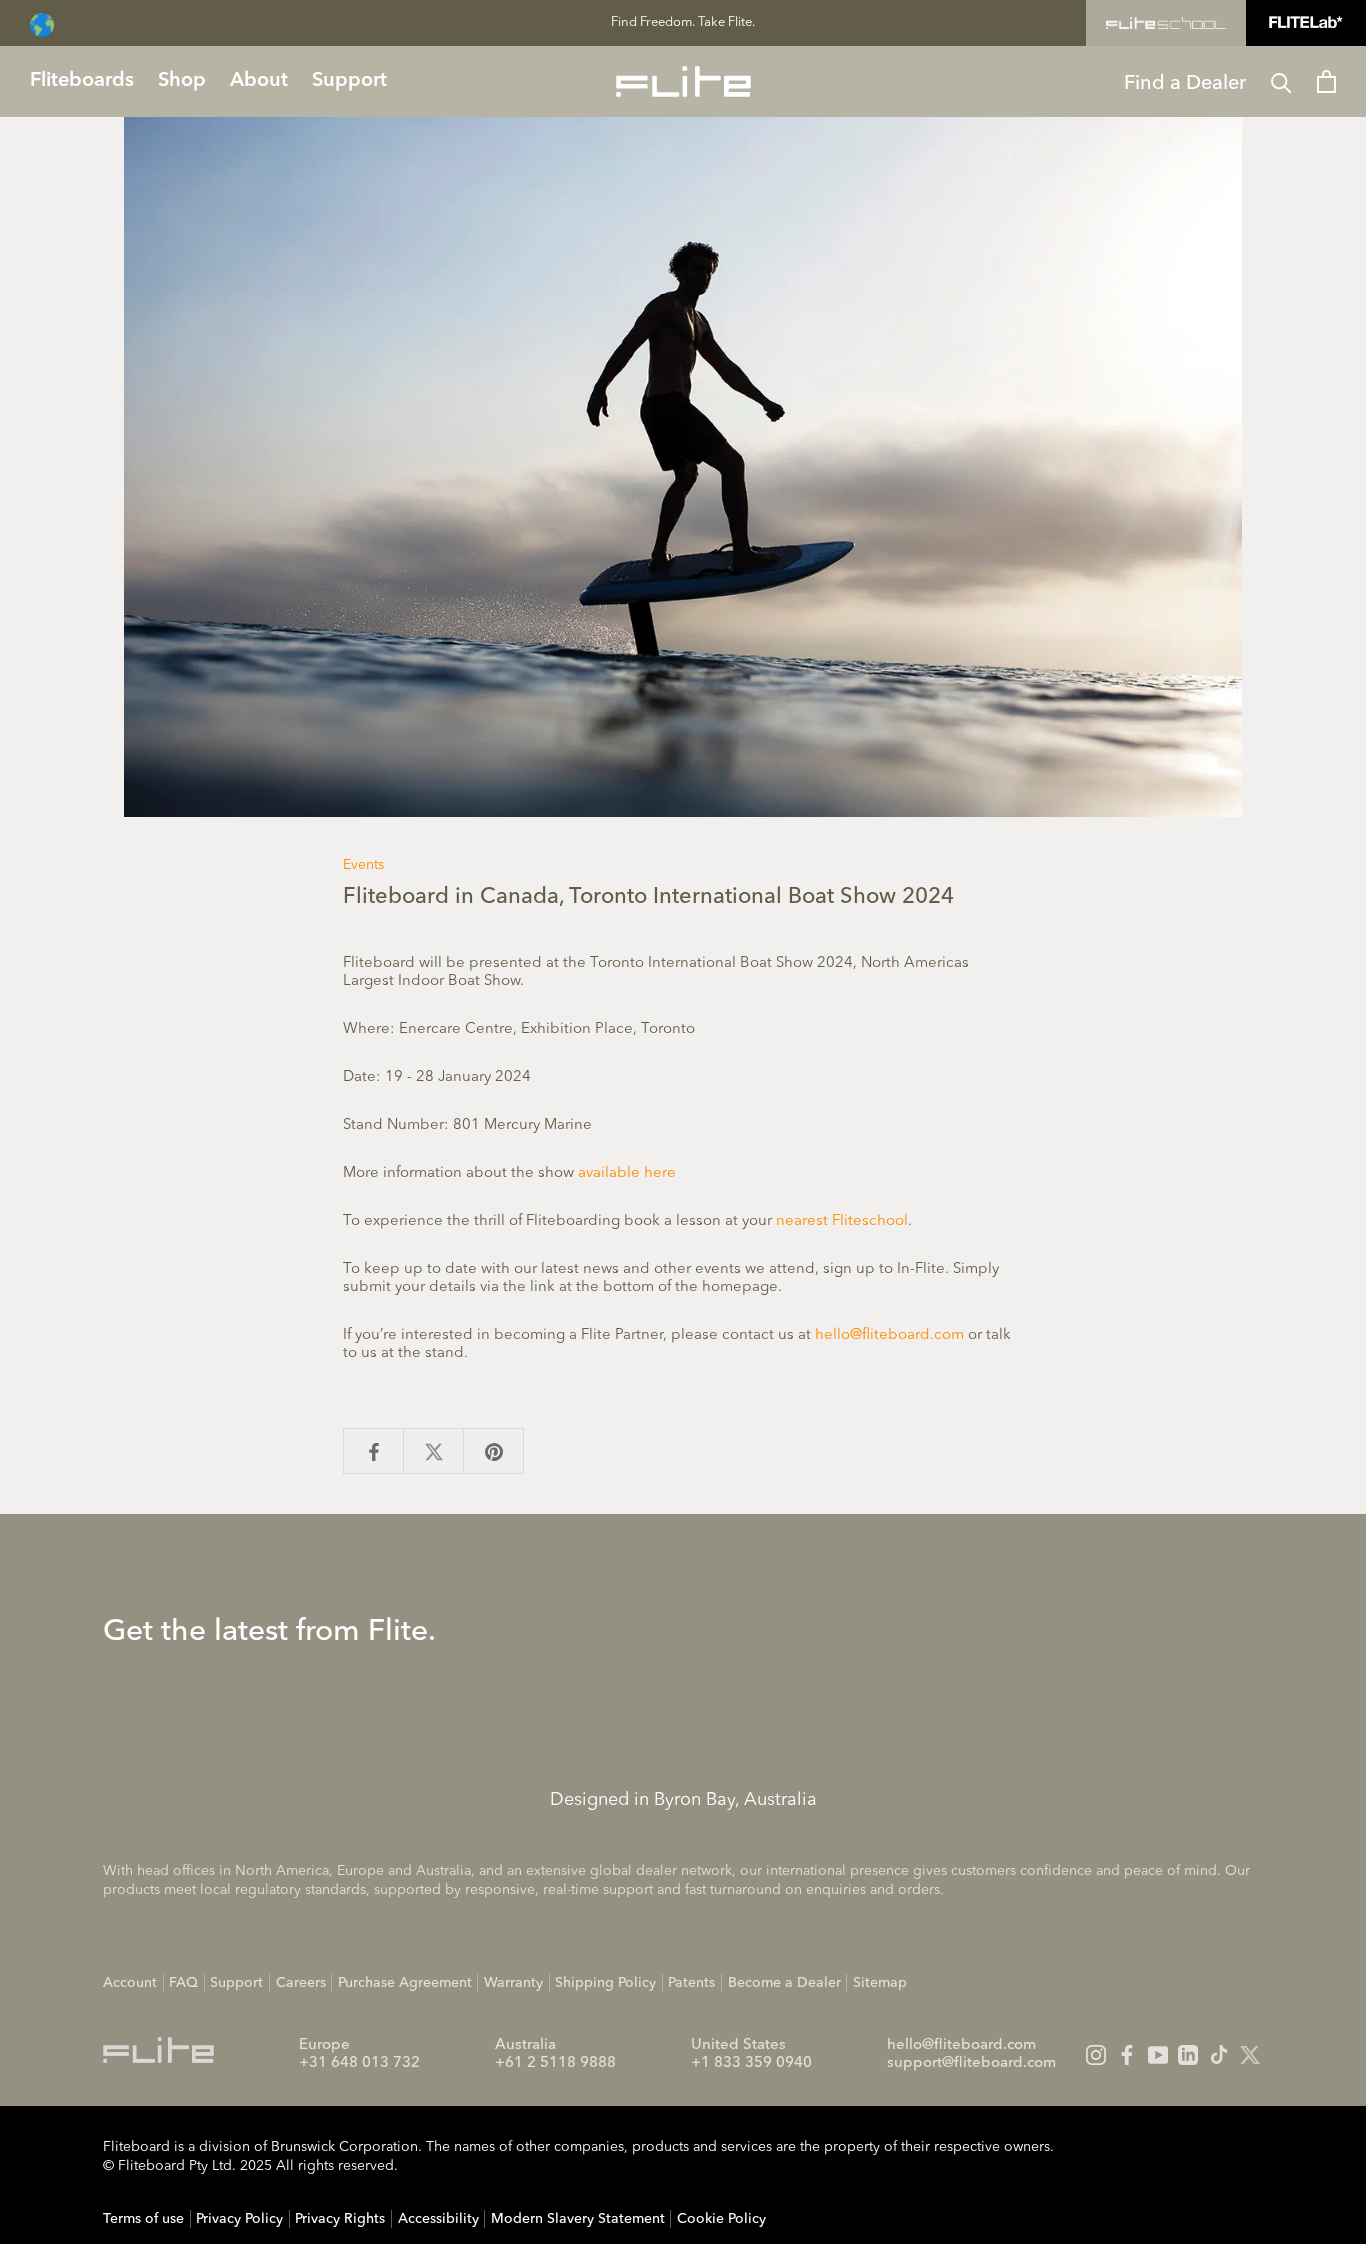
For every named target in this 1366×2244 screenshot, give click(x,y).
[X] (1250, 2055)
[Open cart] (1326, 81)
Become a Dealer (784, 1983)
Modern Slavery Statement (578, 2219)
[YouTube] (1158, 2055)
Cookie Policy (721, 2219)
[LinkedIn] (1188, 2055)
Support (236, 1983)
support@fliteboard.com (971, 2063)
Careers (301, 1983)
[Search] (1281, 81)
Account (130, 1983)
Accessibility (438, 2219)
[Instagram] (1096, 2055)
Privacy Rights (340, 2219)
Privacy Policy (239, 2219)
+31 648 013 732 (359, 2063)
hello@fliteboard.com (889, 1335)
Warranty (513, 1983)
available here (627, 1173)
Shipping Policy (605, 1983)
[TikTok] (1219, 2055)
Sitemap (880, 1983)
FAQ (183, 1983)
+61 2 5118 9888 (555, 2063)
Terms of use (143, 2219)
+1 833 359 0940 (751, 2063)
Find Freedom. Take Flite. (683, 22)
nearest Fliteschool (842, 1221)
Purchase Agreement (405, 1983)
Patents (691, 1983)
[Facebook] (1127, 2055)
